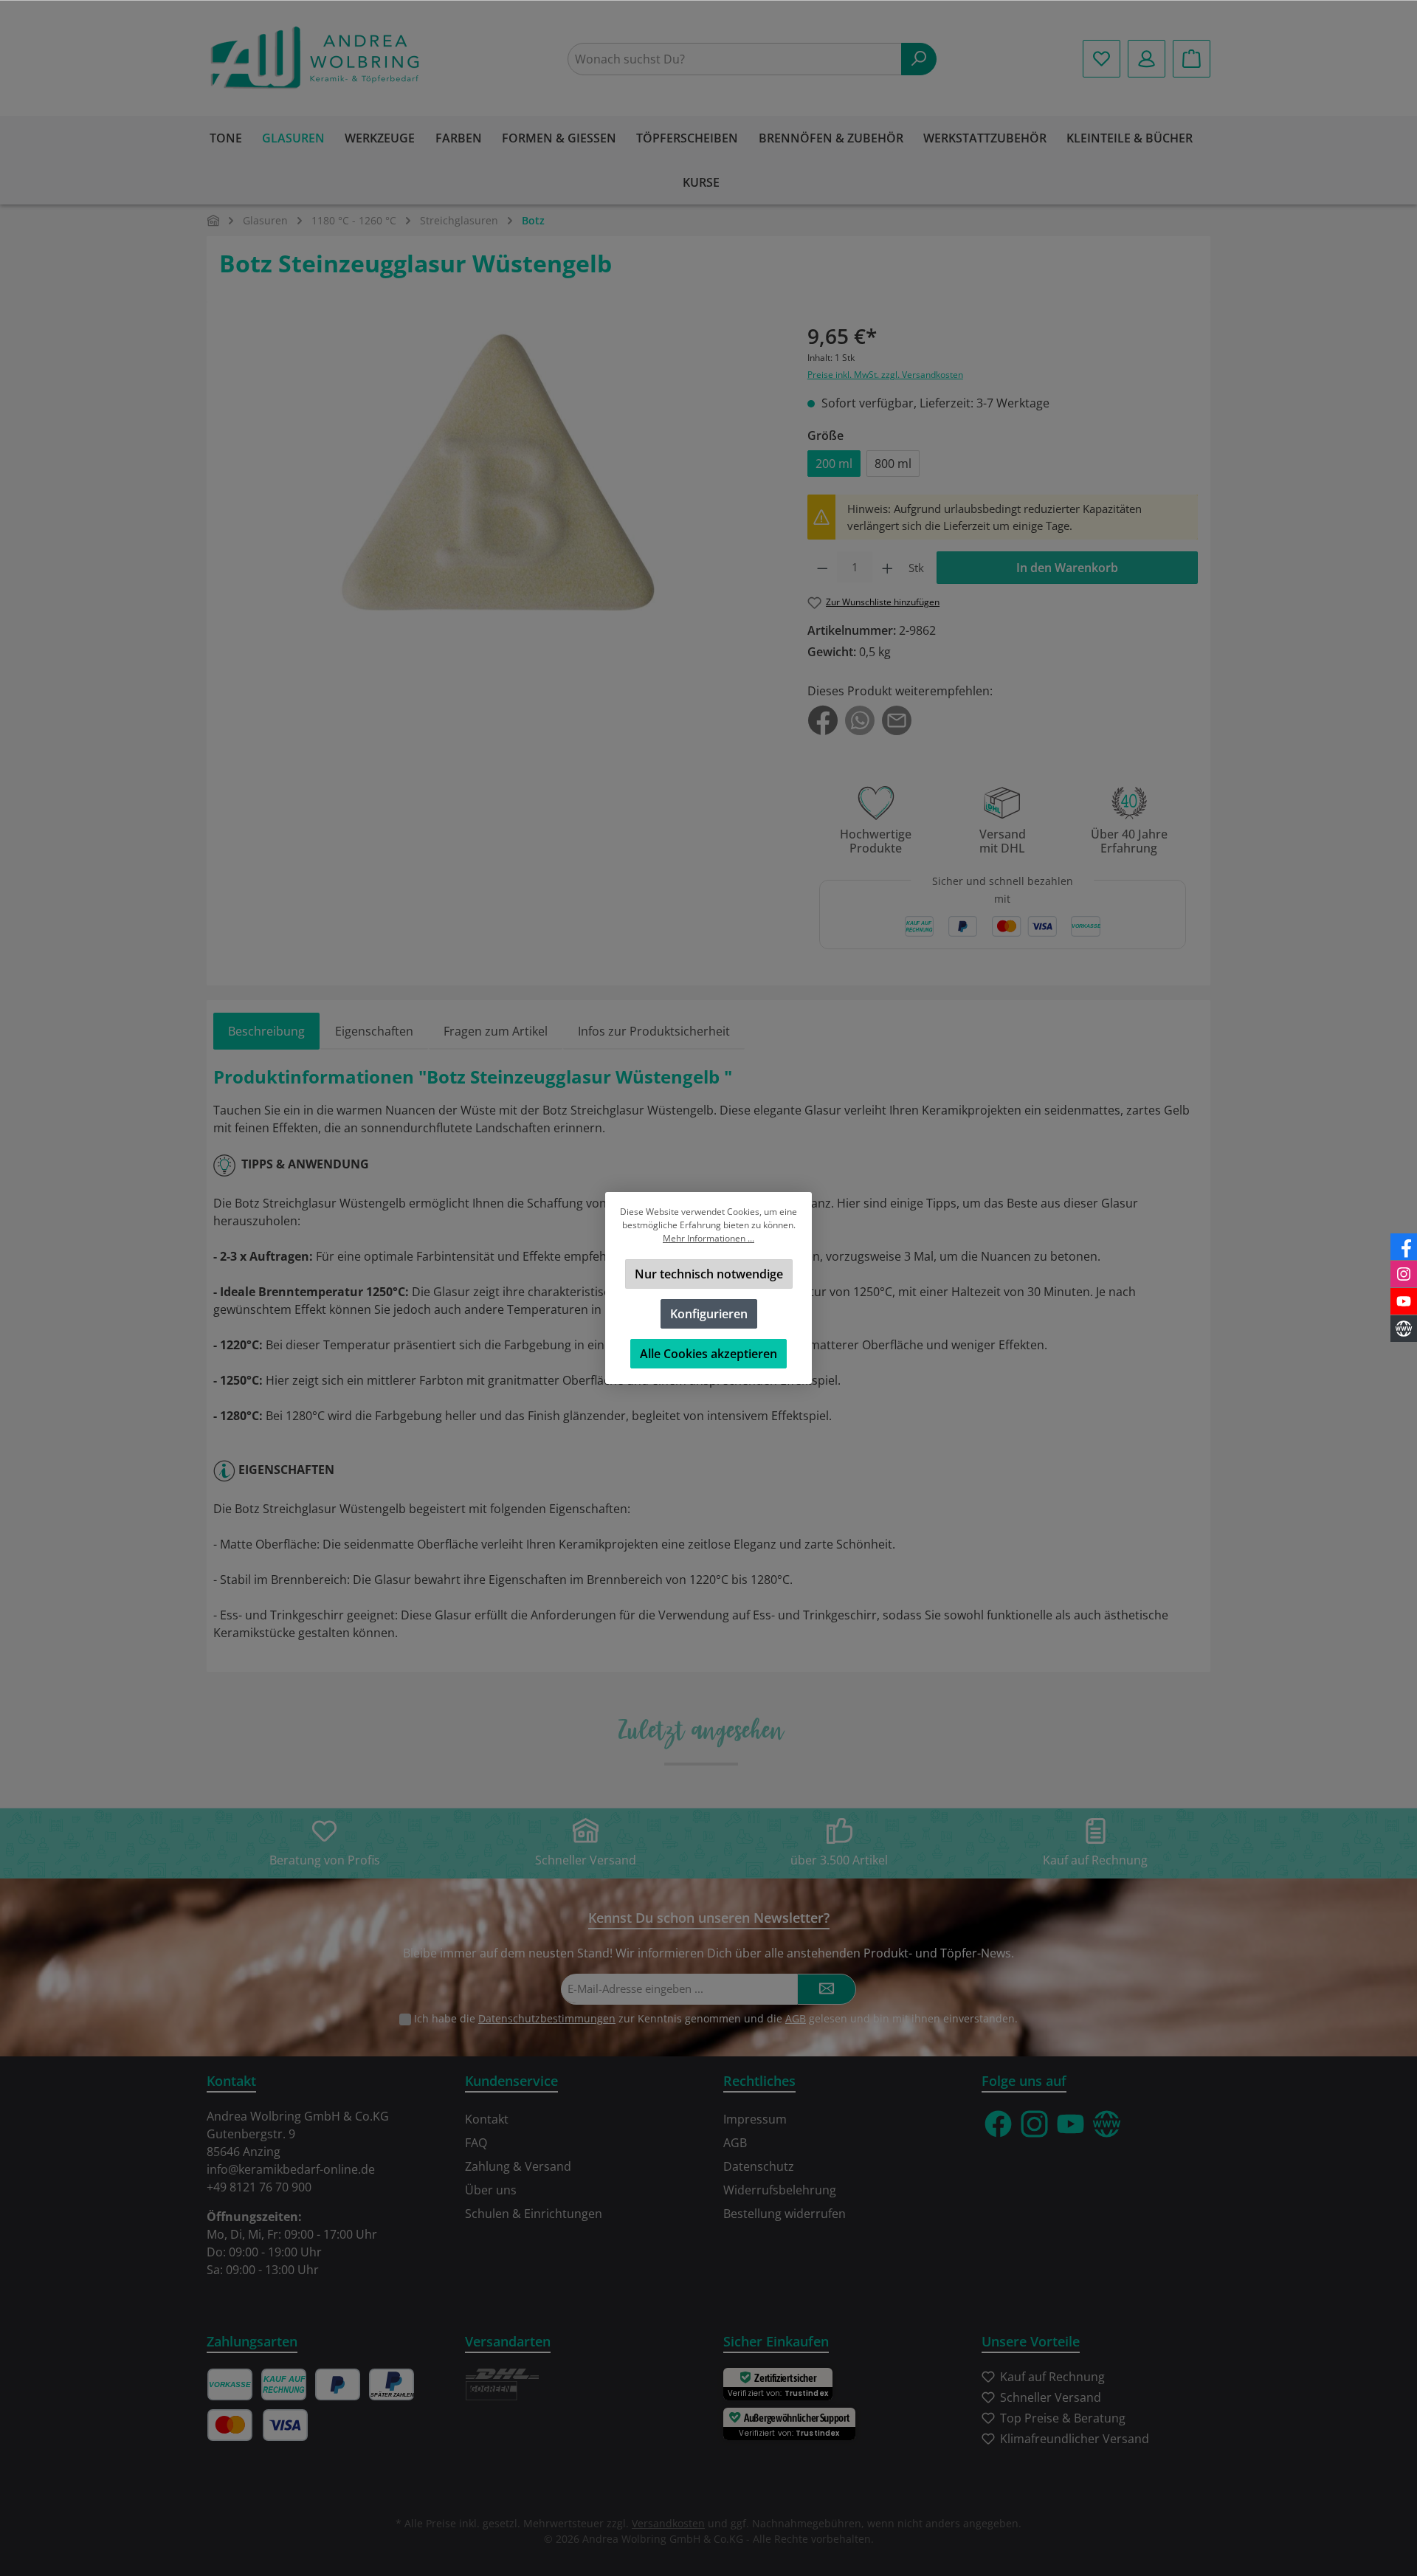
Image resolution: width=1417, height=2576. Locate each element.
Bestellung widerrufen (785, 2214)
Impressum (755, 2119)
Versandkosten (668, 2523)
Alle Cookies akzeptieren (708, 1354)
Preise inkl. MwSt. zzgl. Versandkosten (885, 375)
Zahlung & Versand (518, 2166)
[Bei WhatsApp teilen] (860, 720)
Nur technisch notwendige (709, 1274)
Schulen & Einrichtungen (534, 2214)
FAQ (476, 2143)
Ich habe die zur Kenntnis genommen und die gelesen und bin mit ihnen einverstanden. (716, 2018)
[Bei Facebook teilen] (823, 720)
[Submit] (827, 1990)
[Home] (213, 220)
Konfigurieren (709, 1314)
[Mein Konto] (1147, 59)
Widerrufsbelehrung (780, 2190)
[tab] (266, 1031)
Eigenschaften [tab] (374, 1031)
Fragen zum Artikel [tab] (496, 1031)
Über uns (491, 2190)
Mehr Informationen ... (708, 1238)
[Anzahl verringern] (823, 568)
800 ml (893, 464)
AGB (796, 2018)
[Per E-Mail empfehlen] (897, 720)
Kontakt (487, 2119)
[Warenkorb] (1192, 59)
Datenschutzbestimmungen (547, 2018)
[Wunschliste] (1101, 59)
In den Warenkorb (1067, 568)
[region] (499, 495)
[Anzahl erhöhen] (887, 568)
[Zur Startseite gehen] (317, 59)
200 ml (834, 464)
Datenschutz (759, 2166)
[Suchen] (919, 59)
